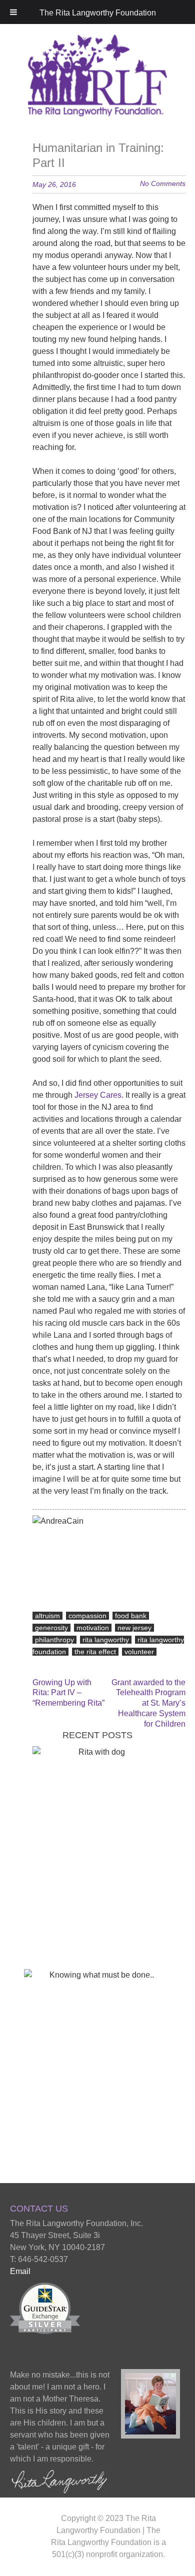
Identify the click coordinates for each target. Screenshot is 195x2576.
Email (20, 2271)
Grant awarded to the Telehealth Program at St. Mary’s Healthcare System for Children (148, 1703)
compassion (87, 1616)
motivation (93, 1628)
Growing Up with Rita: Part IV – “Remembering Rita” (68, 1693)
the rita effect (95, 1652)
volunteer (139, 1652)
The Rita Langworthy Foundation (98, 13)
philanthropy (54, 1640)
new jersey (134, 1628)
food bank (131, 1616)
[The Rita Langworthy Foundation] (98, 103)
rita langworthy (106, 1640)
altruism (47, 1616)
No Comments (163, 183)
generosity (51, 1628)
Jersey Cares (97, 1095)
